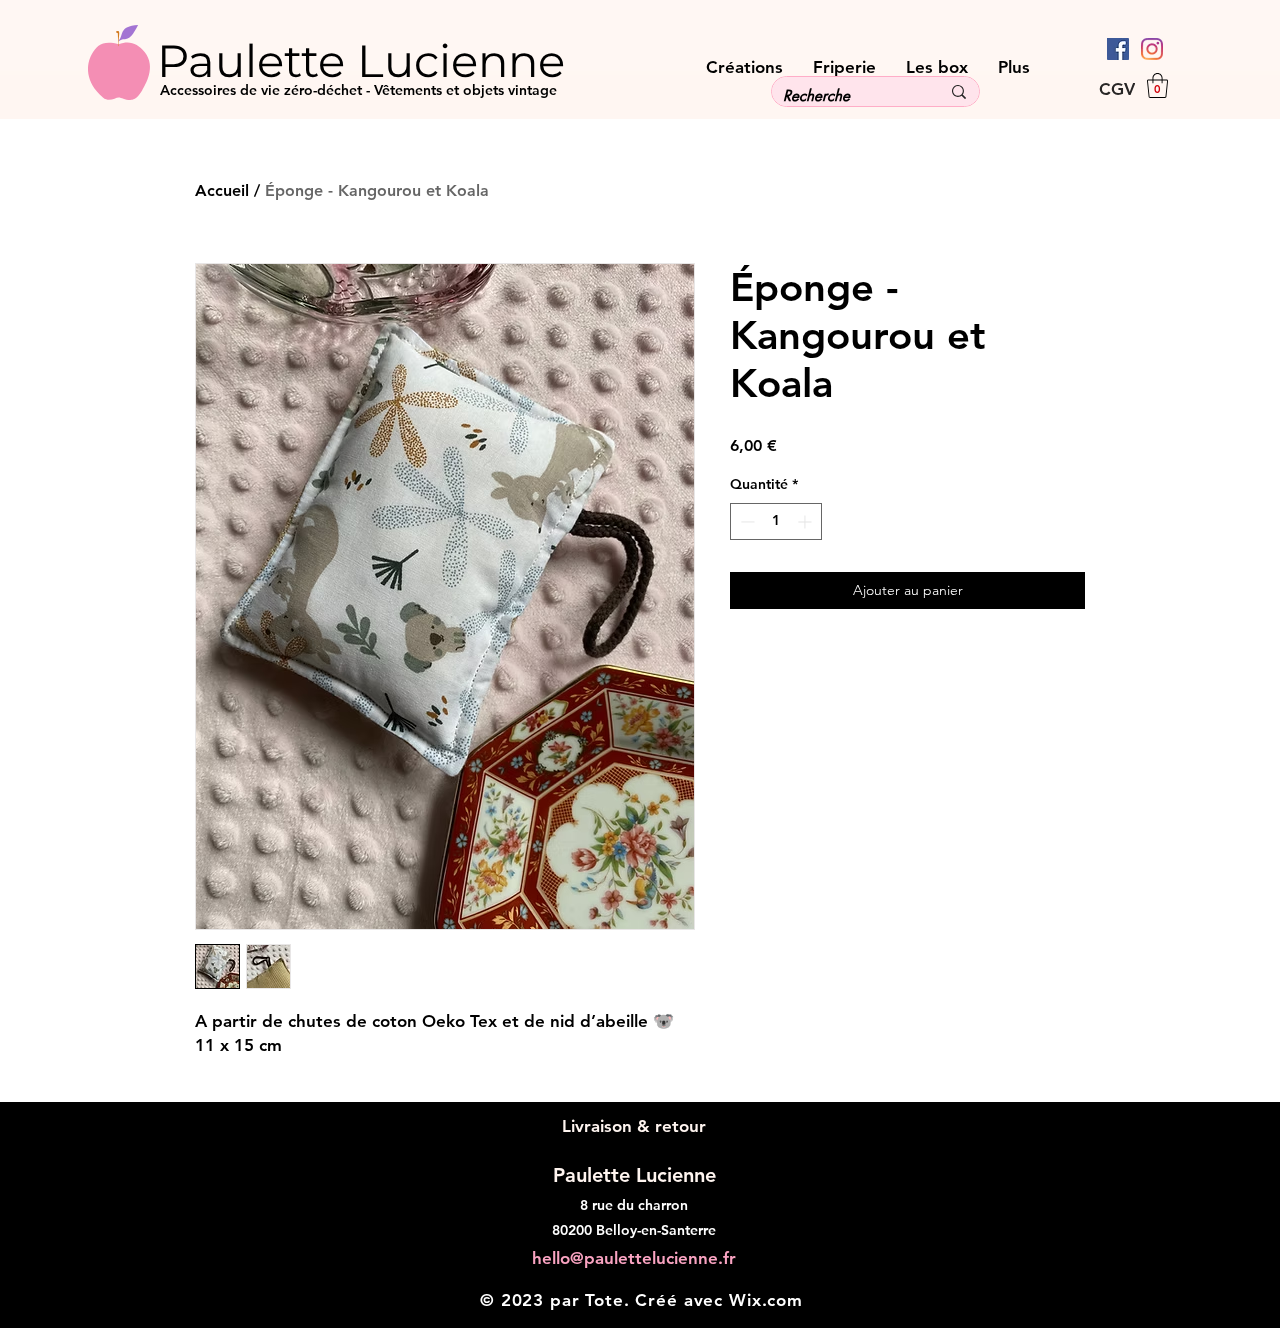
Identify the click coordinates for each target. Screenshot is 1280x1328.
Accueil (222, 190)
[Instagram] (1152, 49)
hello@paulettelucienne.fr (634, 1258)
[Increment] (806, 521)
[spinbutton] (776, 521)
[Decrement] (745, 521)
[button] (1157, 85)
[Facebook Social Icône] (1118, 49)
